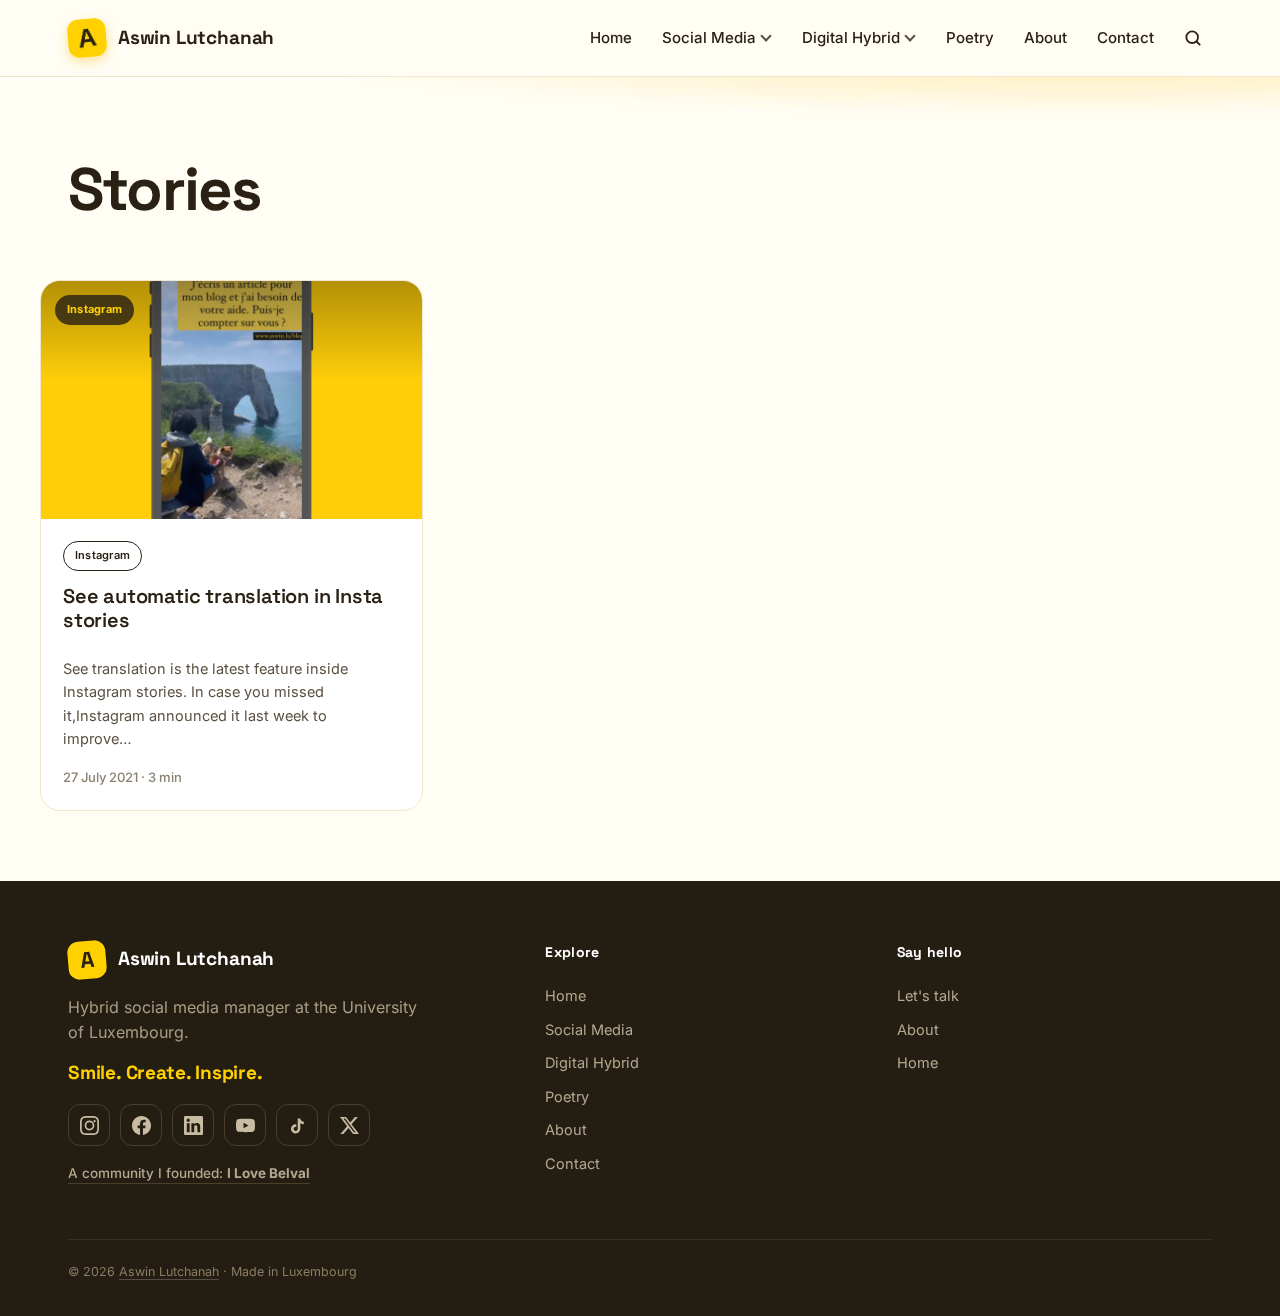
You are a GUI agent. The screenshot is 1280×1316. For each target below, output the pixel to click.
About (1045, 37)
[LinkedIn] (193, 1125)
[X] (349, 1125)
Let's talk (928, 995)
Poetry (970, 37)
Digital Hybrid (851, 37)
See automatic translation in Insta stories (223, 608)
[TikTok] (297, 1125)
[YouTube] (245, 1125)
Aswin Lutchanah (169, 1271)
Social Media (709, 37)
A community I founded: (189, 1173)
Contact (1125, 37)
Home (611, 37)
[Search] (1193, 38)
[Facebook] (141, 1125)
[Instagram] (89, 1125)
